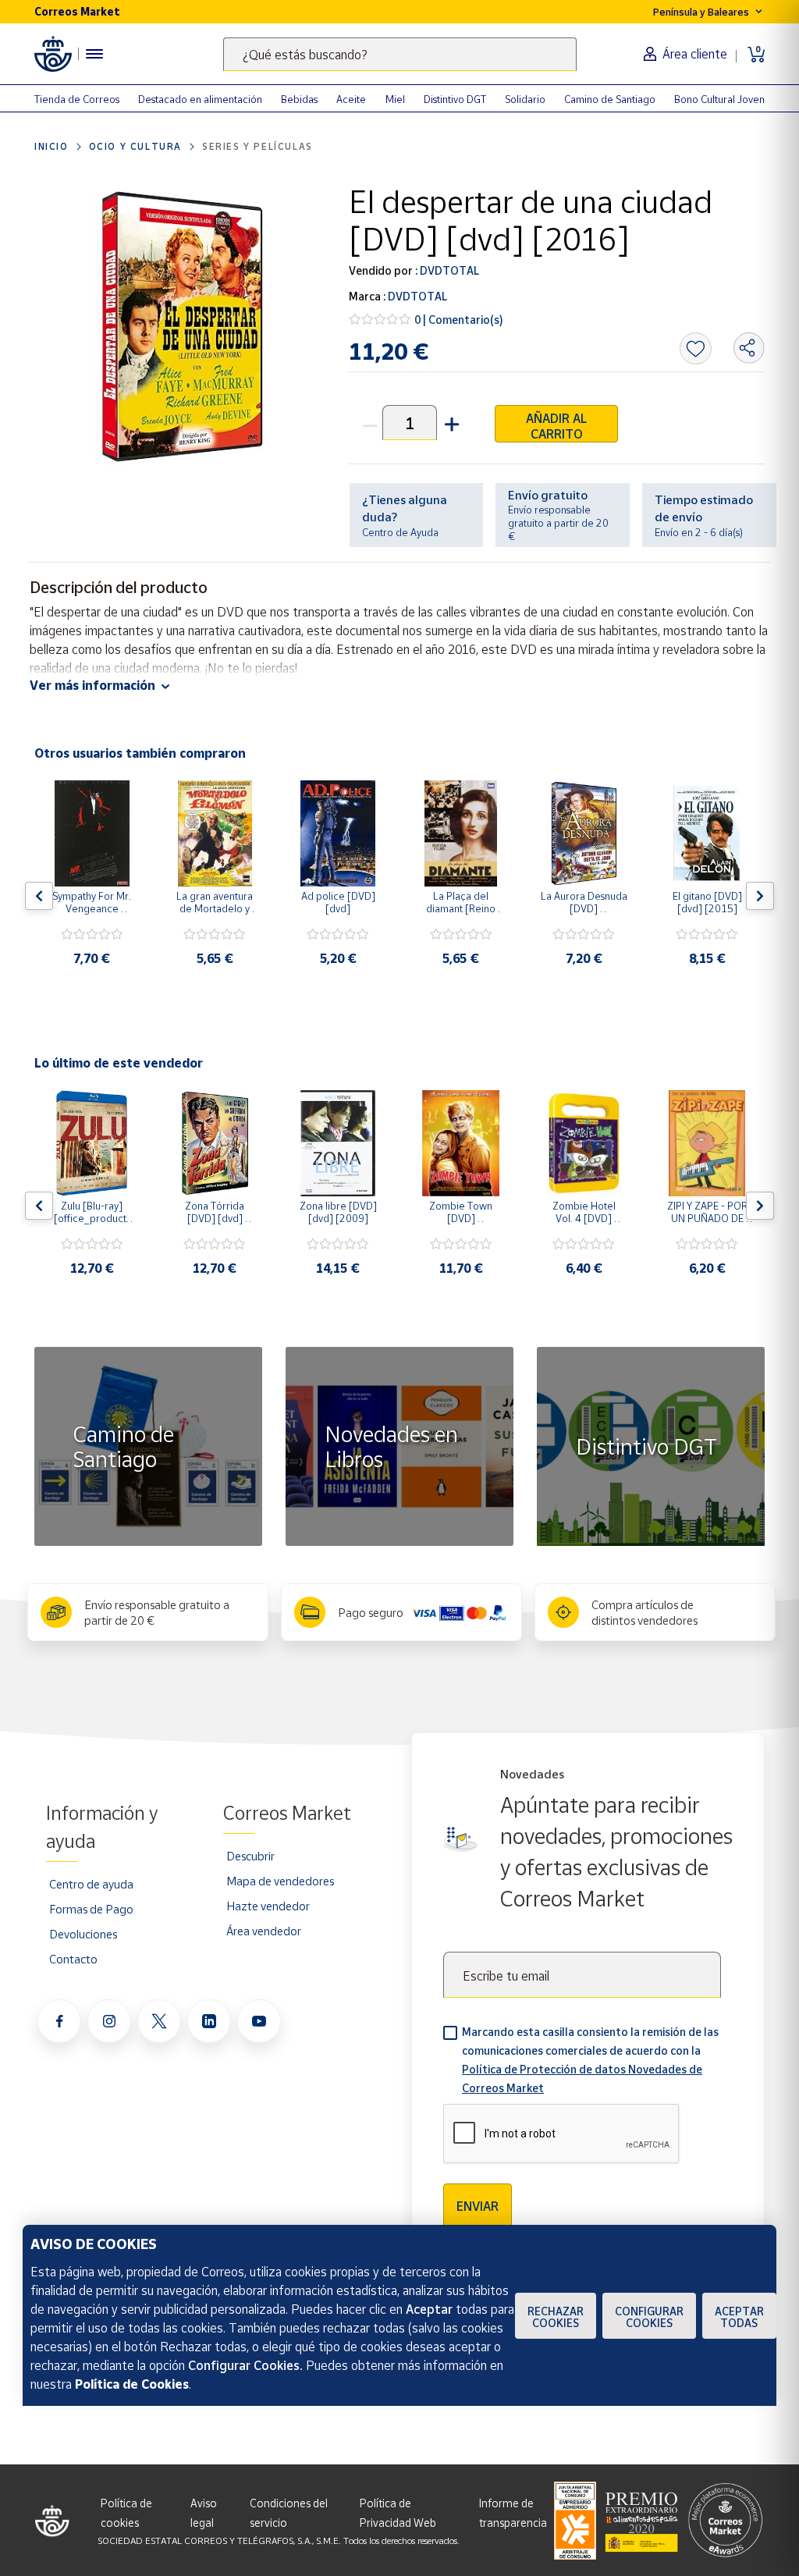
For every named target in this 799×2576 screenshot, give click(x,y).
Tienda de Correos (77, 99)
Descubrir (250, 1856)
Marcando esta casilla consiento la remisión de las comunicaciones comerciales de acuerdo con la (590, 2060)
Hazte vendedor (268, 1906)
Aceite (351, 99)
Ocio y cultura (135, 146)
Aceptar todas (739, 2317)
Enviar (478, 2206)
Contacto (73, 1959)
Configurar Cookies (649, 2317)
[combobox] (400, 54)
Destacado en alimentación (200, 99)
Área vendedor (264, 1931)
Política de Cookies (132, 2384)
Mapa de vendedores (280, 1881)
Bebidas (299, 99)
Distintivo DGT (455, 99)
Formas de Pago (91, 1909)
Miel (395, 99)
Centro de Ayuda (400, 532)
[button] (450, 423)
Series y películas (257, 146)
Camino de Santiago (610, 99)
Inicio (51, 146)
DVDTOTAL (448, 270)
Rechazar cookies (556, 2317)
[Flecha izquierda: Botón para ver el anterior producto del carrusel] (39, 896)
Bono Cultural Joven (719, 99)
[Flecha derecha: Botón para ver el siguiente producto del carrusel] (760, 896)
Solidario (525, 99)
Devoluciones (83, 1934)
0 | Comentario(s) (459, 320)
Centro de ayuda (91, 1884)
